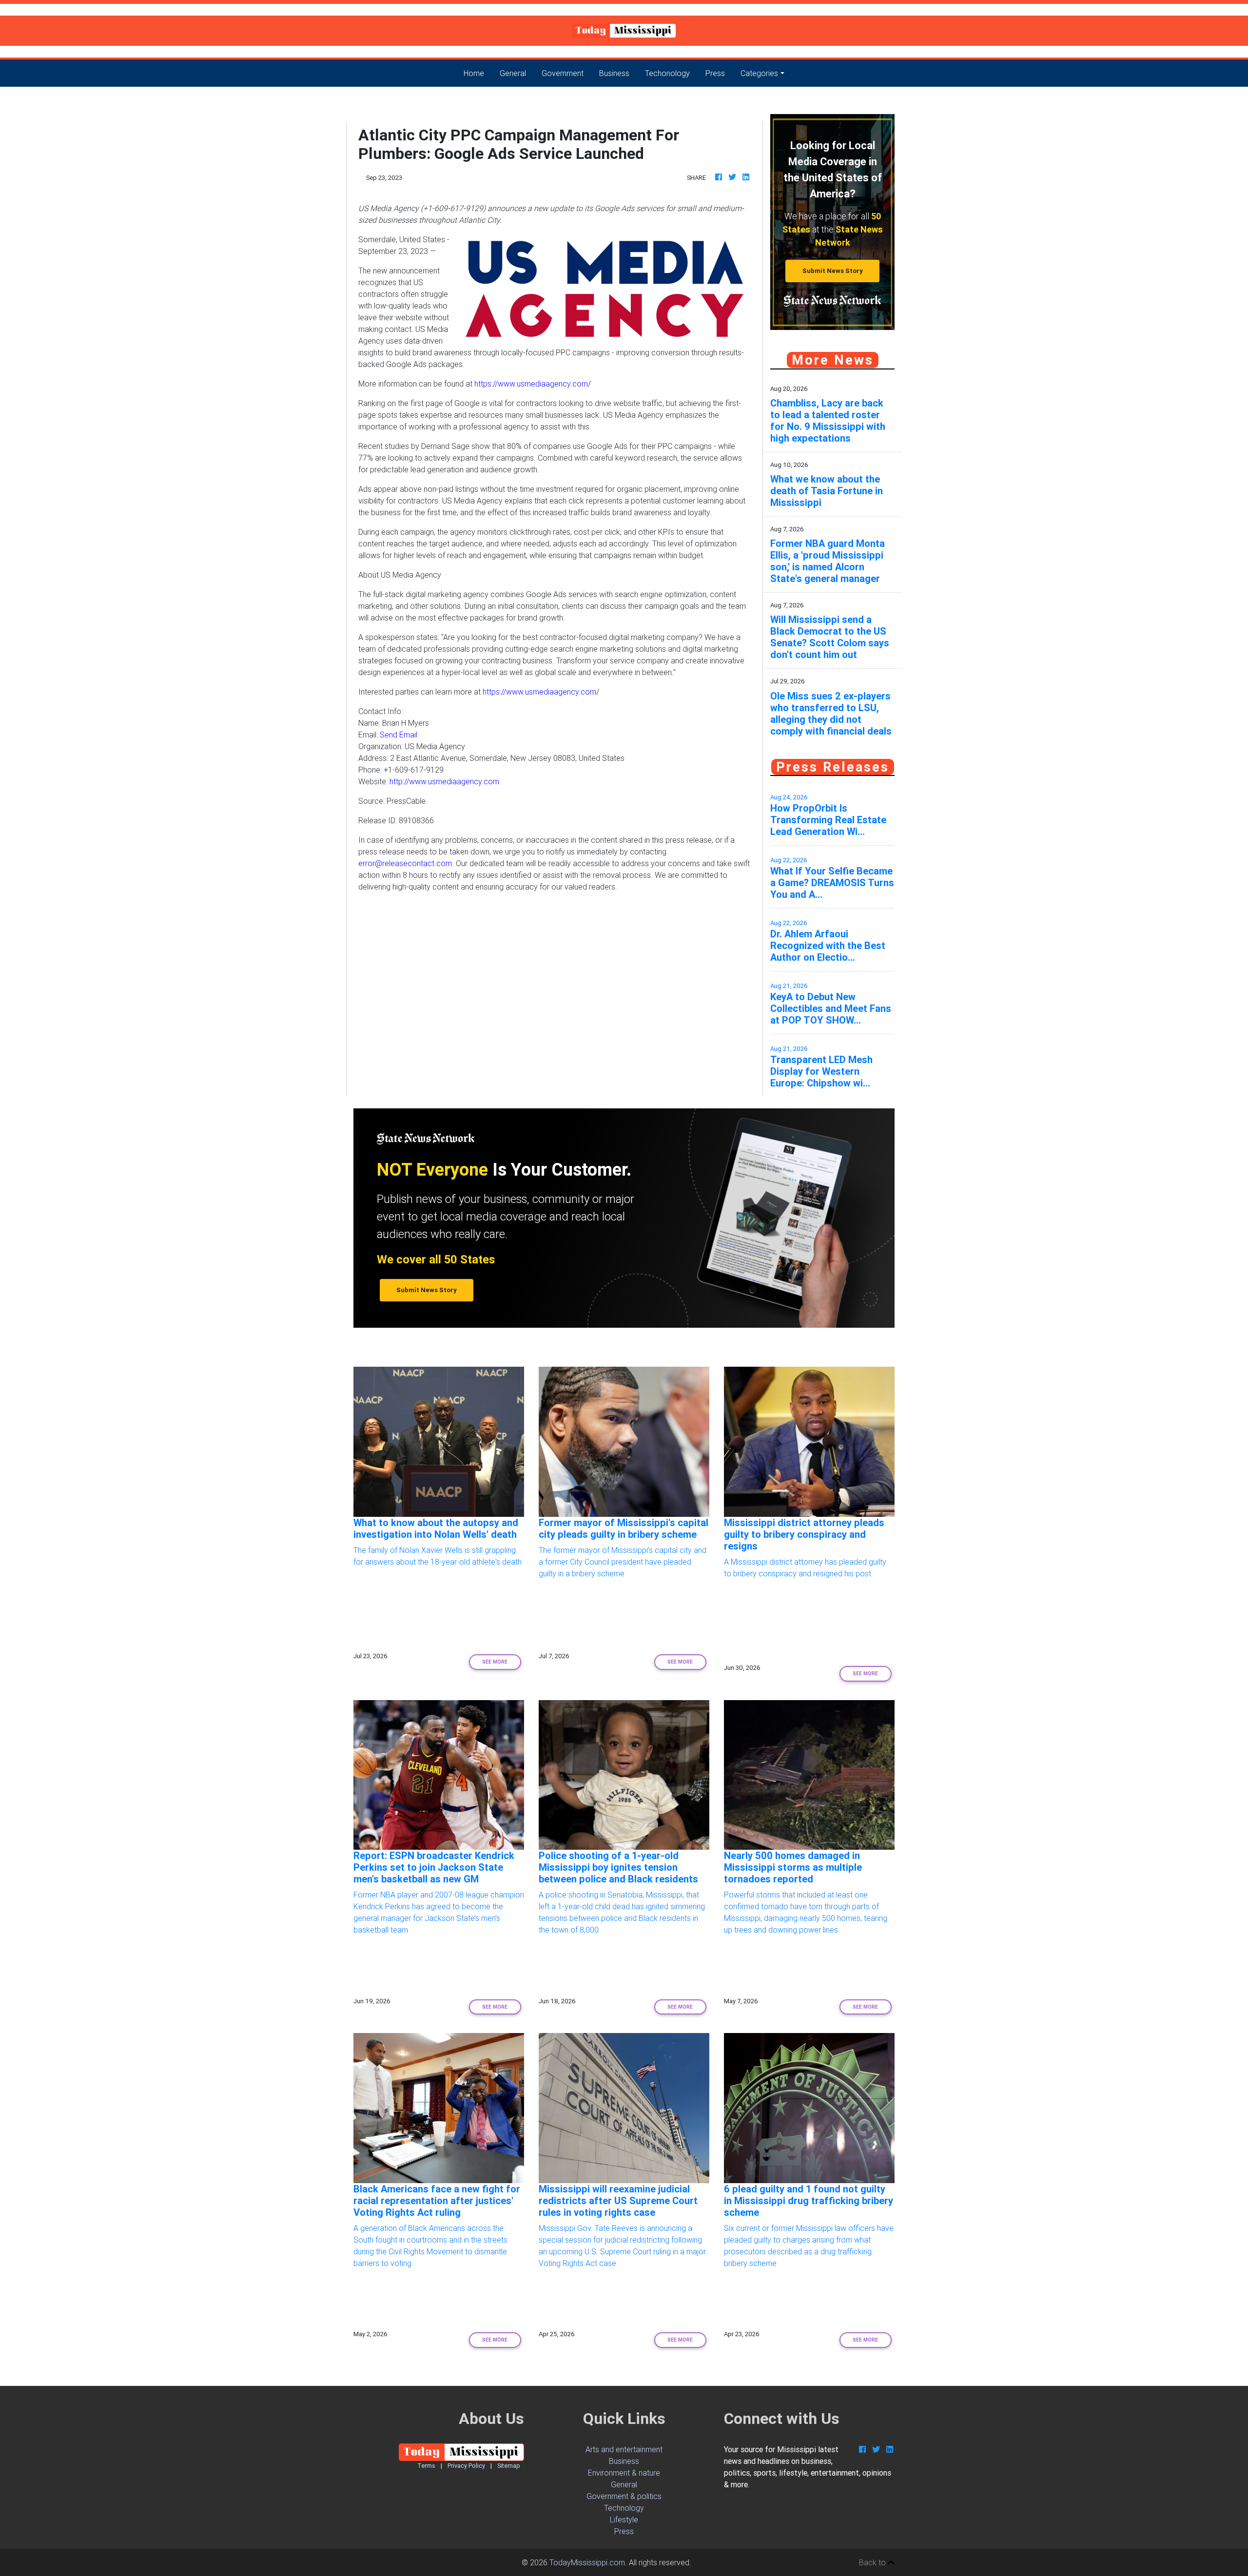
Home (478, 73)
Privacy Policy (466, 2466)
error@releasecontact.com (405, 863)
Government (563, 73)
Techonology (667, 73)
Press (715, 73)
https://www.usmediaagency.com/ (533, 384)
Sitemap (509, 2466)
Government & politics (624, 2496)
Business (614, 73)
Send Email (399, 735)
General (513, 73)
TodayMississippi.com (587, 2562)
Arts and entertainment (624, 2449)
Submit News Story (833, 271)
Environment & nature (624, 2473)
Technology (624, 2508)
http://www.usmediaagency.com (444, 781)
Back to (873, 2562)
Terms (426, 2466)
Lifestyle (624, 2519)
